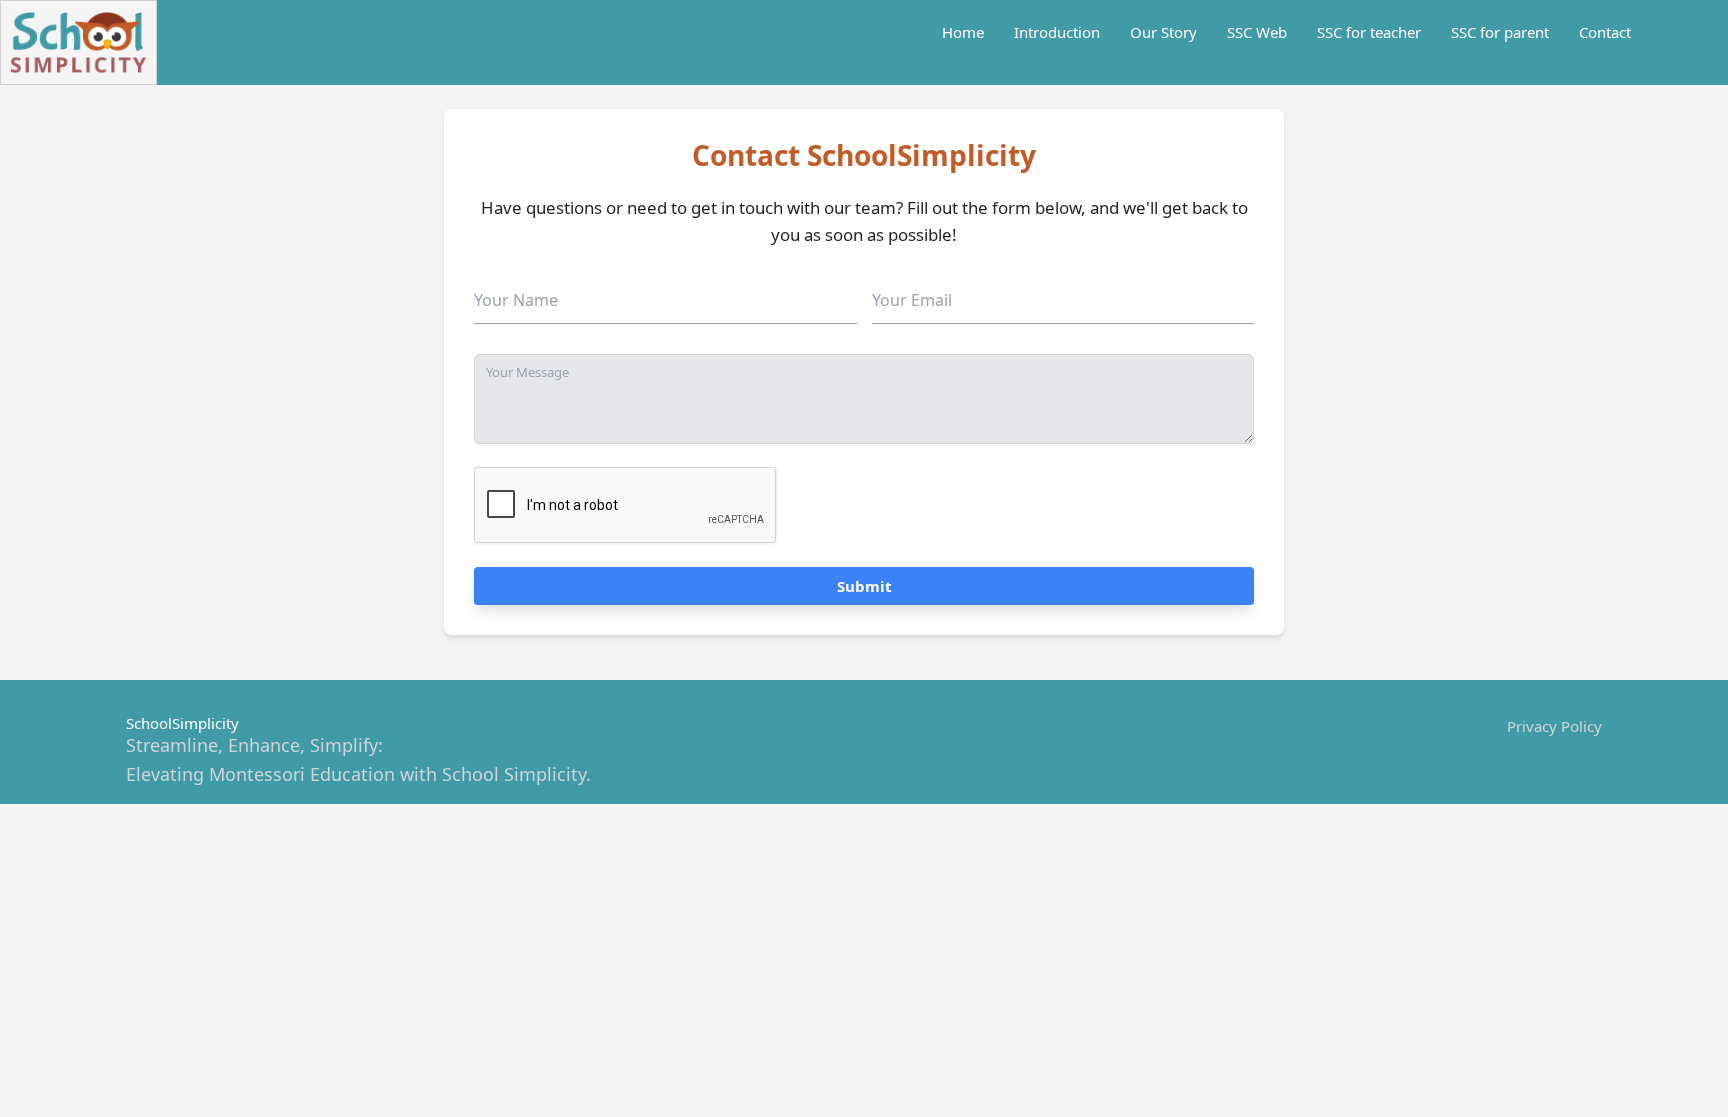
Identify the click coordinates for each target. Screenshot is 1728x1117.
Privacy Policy (1554, 726)
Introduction (1057, 32)
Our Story (1163, 32)
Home (963, 32)
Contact (1605, 32)
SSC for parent (1500, 32)
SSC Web (1257, 32)
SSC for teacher (1369, 32)
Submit (864, 586)
